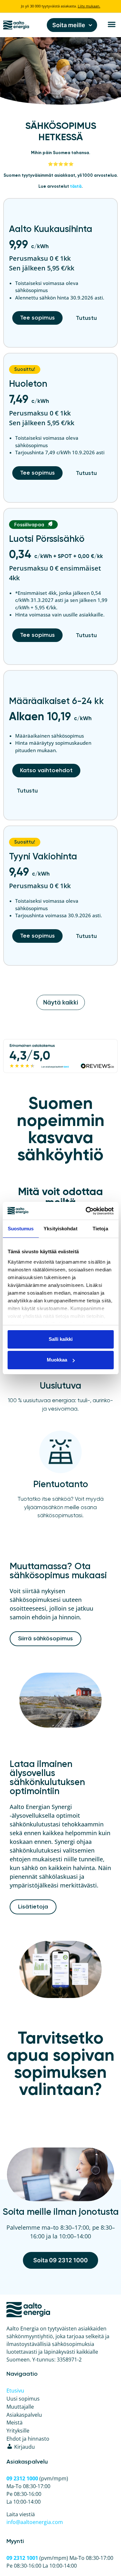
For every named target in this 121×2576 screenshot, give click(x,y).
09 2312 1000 (22, 2478)
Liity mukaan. (89, 6)
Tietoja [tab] (100, 1229)
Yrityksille (18, 2431)
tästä (76, 187)
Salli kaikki (61, 1339)
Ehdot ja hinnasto (28, 2439)
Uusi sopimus (23, 2399)
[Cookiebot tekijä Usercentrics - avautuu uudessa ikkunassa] (86, 1211)
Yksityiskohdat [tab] (60, 1229)
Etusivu (15, 2391)
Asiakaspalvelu (24, 2415)
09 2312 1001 (22, 2558)
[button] (111, 24)
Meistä (15, 2423)
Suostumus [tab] (21, 1229)
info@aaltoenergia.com (35, 2522)
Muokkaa (57, 1360)
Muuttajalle (20, 2407)
